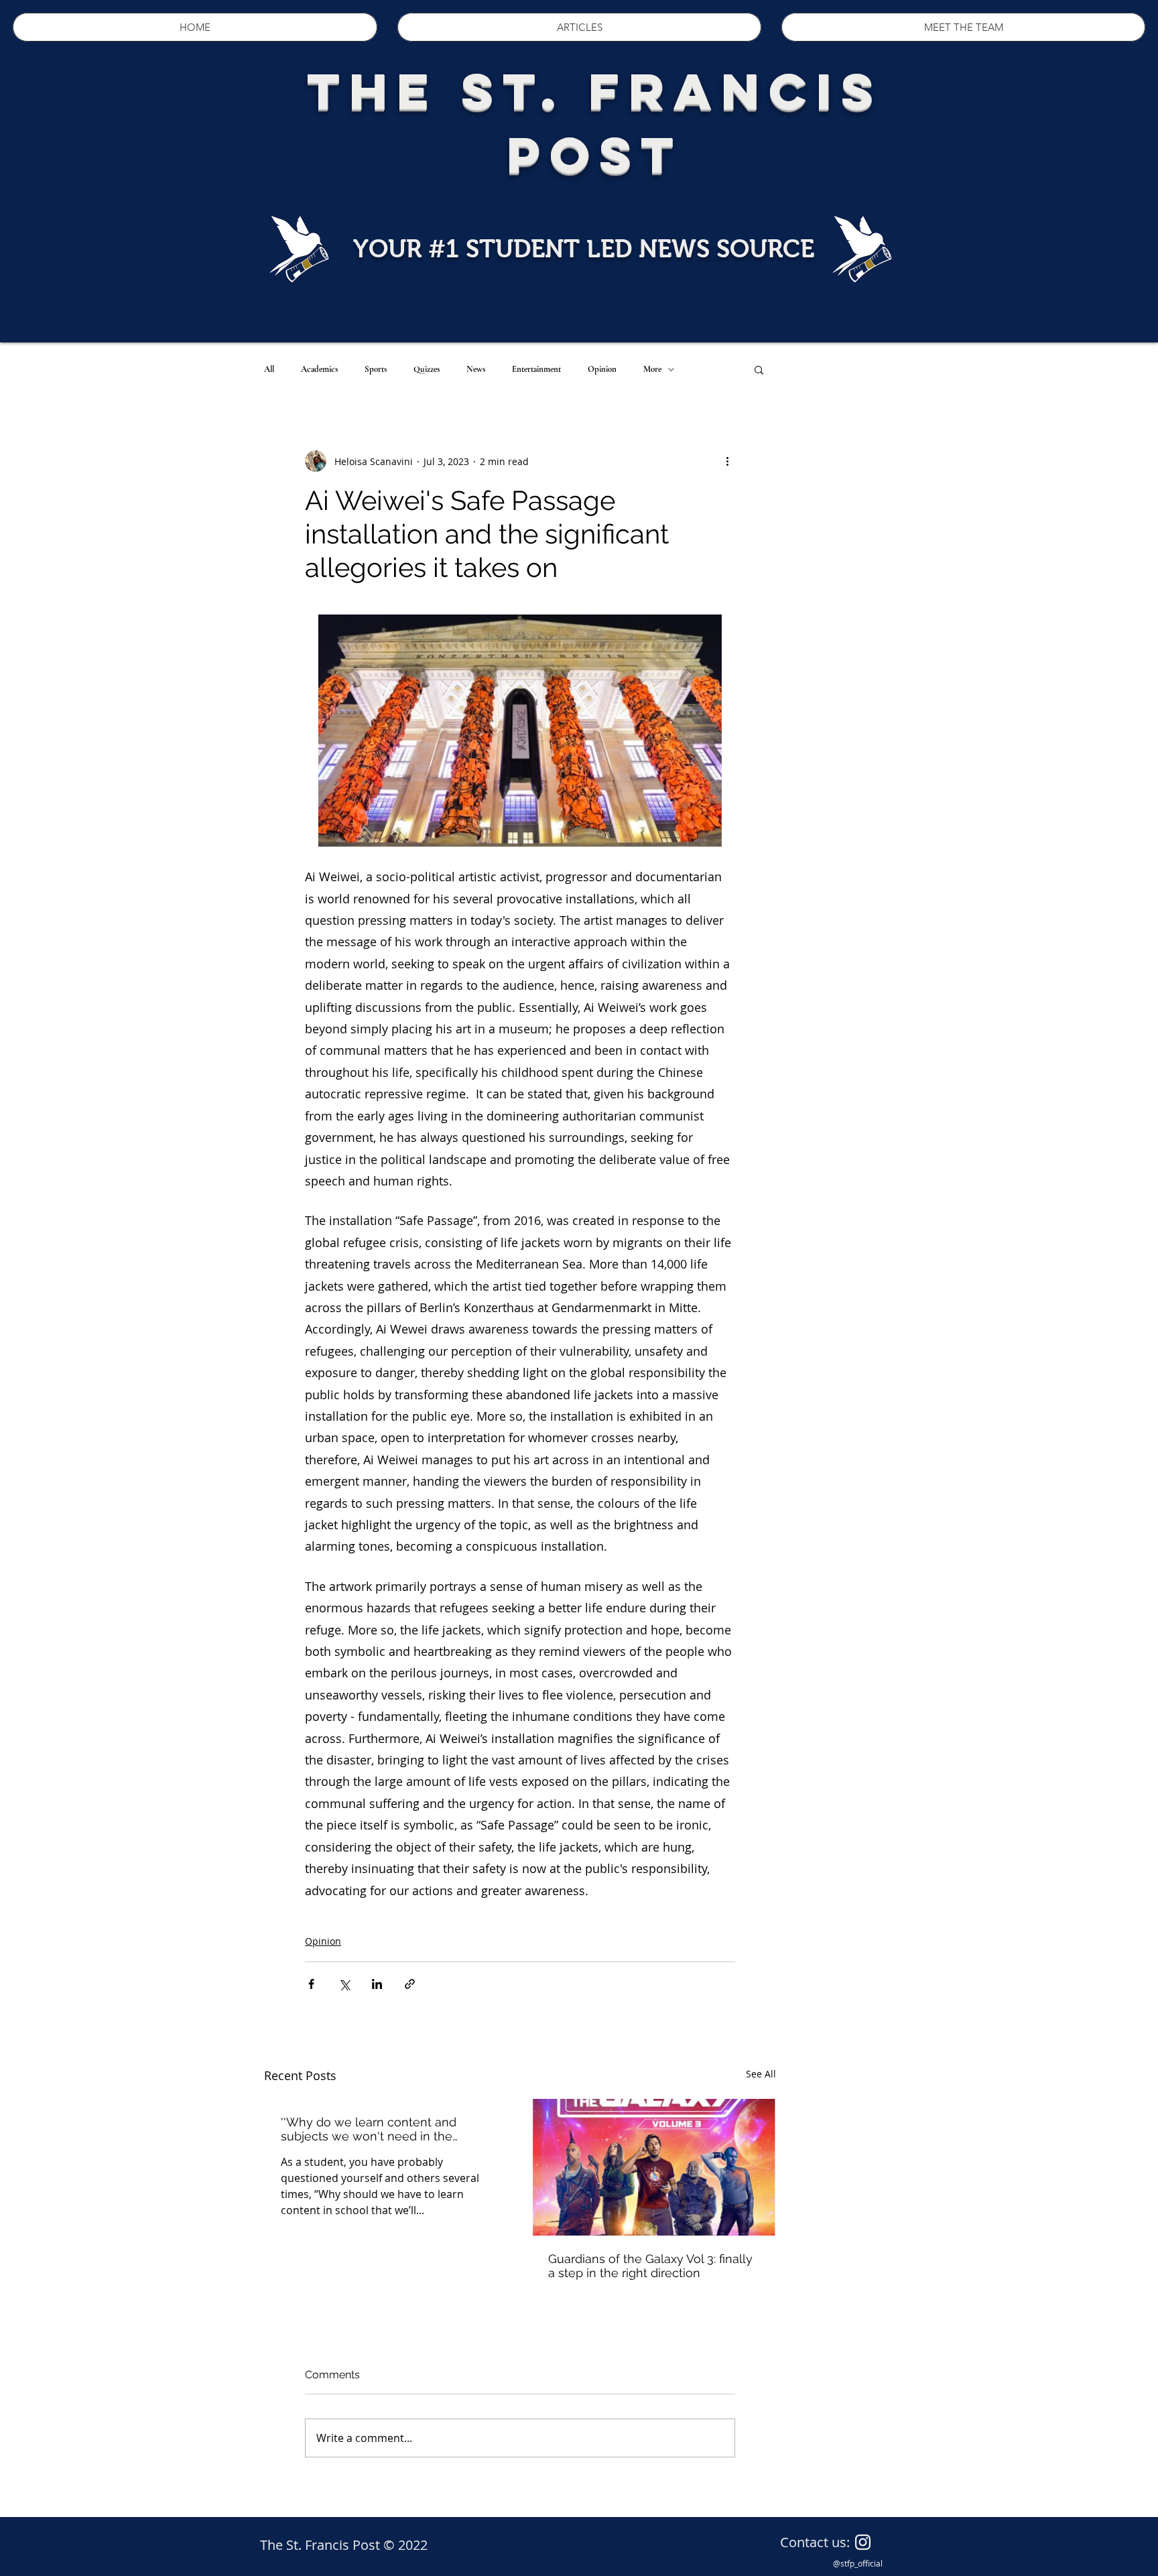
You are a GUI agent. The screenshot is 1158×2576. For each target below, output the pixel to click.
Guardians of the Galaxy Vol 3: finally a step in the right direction (650, 2266)
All (269, 369)
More (652, 369)
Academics (319, 369)
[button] (759, 369)
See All (761, 2074)
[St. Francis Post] (863, 2542)
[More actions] (727, 461)
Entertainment (536, 369)
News (476, 369)
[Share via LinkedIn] (377, 1984)
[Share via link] (410, 1984)
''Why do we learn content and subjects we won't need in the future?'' (369, 2129)
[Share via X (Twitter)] (344, 1984)
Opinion (602, 369)
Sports (376, 369)
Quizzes (427, 369)
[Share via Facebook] (311, 1984)
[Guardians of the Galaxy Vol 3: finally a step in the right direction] (654, 2167)
